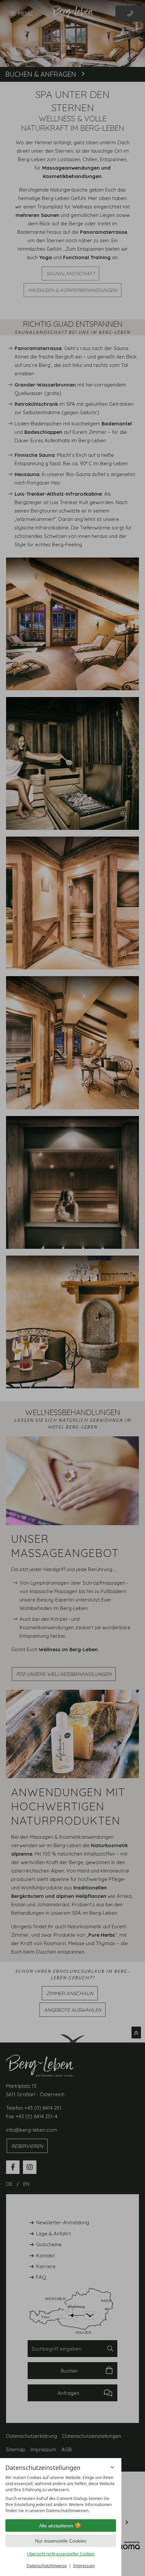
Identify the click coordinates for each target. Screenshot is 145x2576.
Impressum (84, 2566)
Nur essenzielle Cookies (61, 2541)
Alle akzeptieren (56, 2526)
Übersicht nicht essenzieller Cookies (61, 2554)
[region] (61, 2494)
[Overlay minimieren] (112, 2467)
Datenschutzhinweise (47, 2566)
